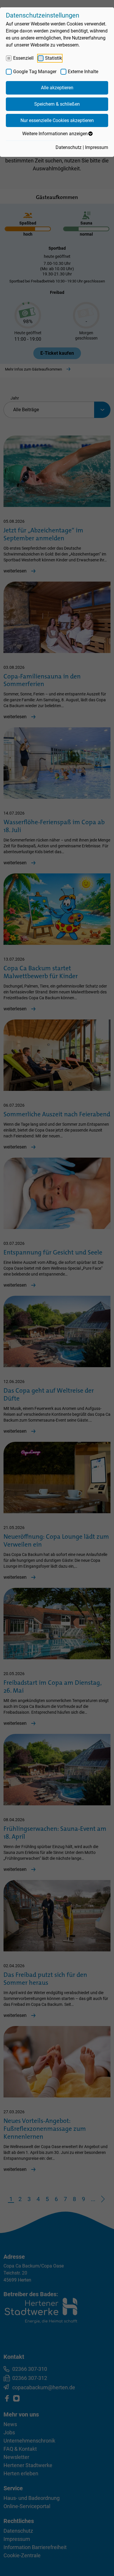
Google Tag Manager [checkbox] (35, 72)
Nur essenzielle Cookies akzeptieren (57, 120)
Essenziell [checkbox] (23, 58)
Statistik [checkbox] (53, 58)
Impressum (97, 147)
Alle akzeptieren (57, 88)
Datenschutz (69, 147)
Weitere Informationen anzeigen (55, 134)
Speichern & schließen (57, 104)
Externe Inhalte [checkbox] (83, 72)
